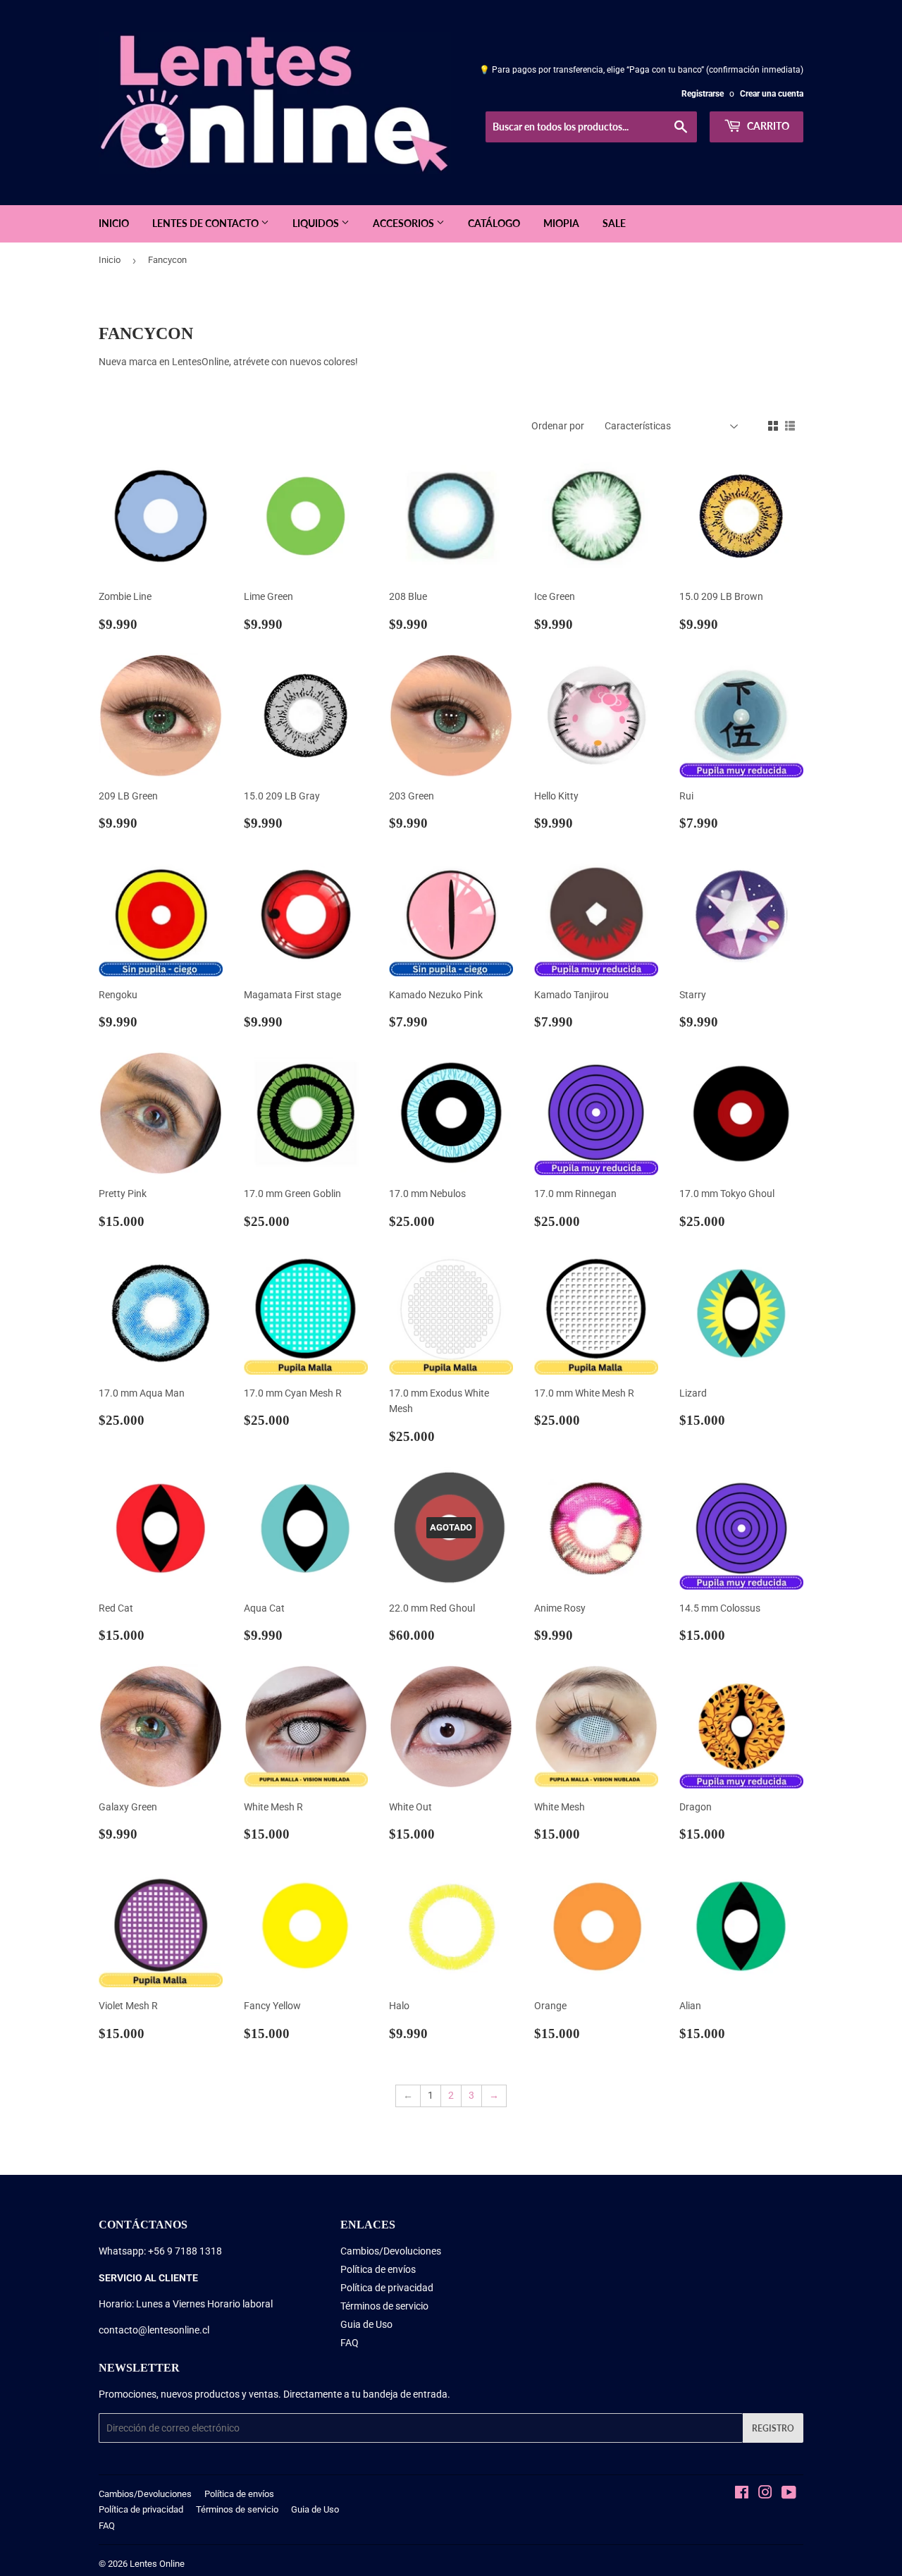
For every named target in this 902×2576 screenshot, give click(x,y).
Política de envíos (378, 2269)
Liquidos (317, 223)
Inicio (114, 223)
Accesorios (404, 223)
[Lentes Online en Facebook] (742, 2494)
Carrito (767, 126)
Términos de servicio (384, 2306)
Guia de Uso (366, 2324)
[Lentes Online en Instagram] (765, 2494)
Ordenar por (558, 426)
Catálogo (494, 223)
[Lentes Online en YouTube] (789, 2494)
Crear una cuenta (772, 94)
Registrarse (703, 94)
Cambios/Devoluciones (391, 2251)
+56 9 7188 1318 (185, 2251)
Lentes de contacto (206, 223)
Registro (773, 2428)
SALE (614, 223)
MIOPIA (561, 223)
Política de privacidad (387, 2288)
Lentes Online (157, 2564)
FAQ (350, 2343)
